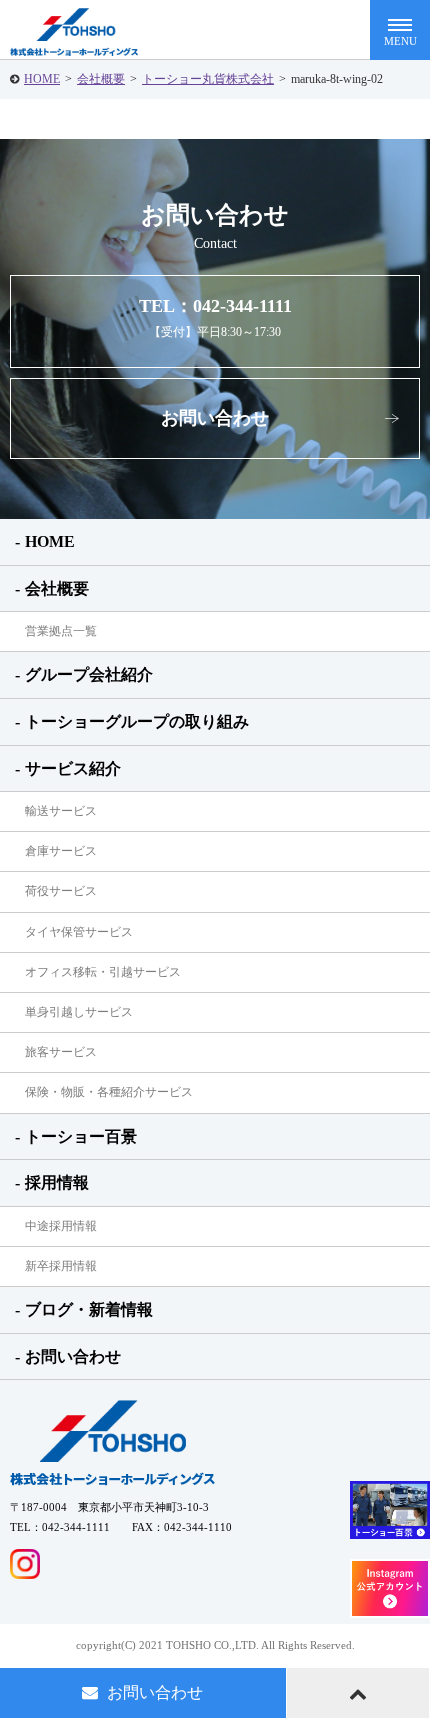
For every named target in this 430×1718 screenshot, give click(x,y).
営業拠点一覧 (61, 631)
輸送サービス (61, 811)
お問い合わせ (215, 418)
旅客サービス (61, 1052)
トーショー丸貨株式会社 (208, 79)
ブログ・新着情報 (89, 1309)
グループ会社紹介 (89, 674)
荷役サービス (61, 891)
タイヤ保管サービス (79, 932)
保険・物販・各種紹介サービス (109, 1092)
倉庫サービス (61, 851)
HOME (42, 79)
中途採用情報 (61, 1226)
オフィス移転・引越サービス (103, 972)
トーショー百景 (81, 1136)
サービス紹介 (73, 768)
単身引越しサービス (79, 1012)
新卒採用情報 (61, 1266)
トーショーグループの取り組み (137, 721)
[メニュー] (400, 30)
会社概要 (101, 79)
